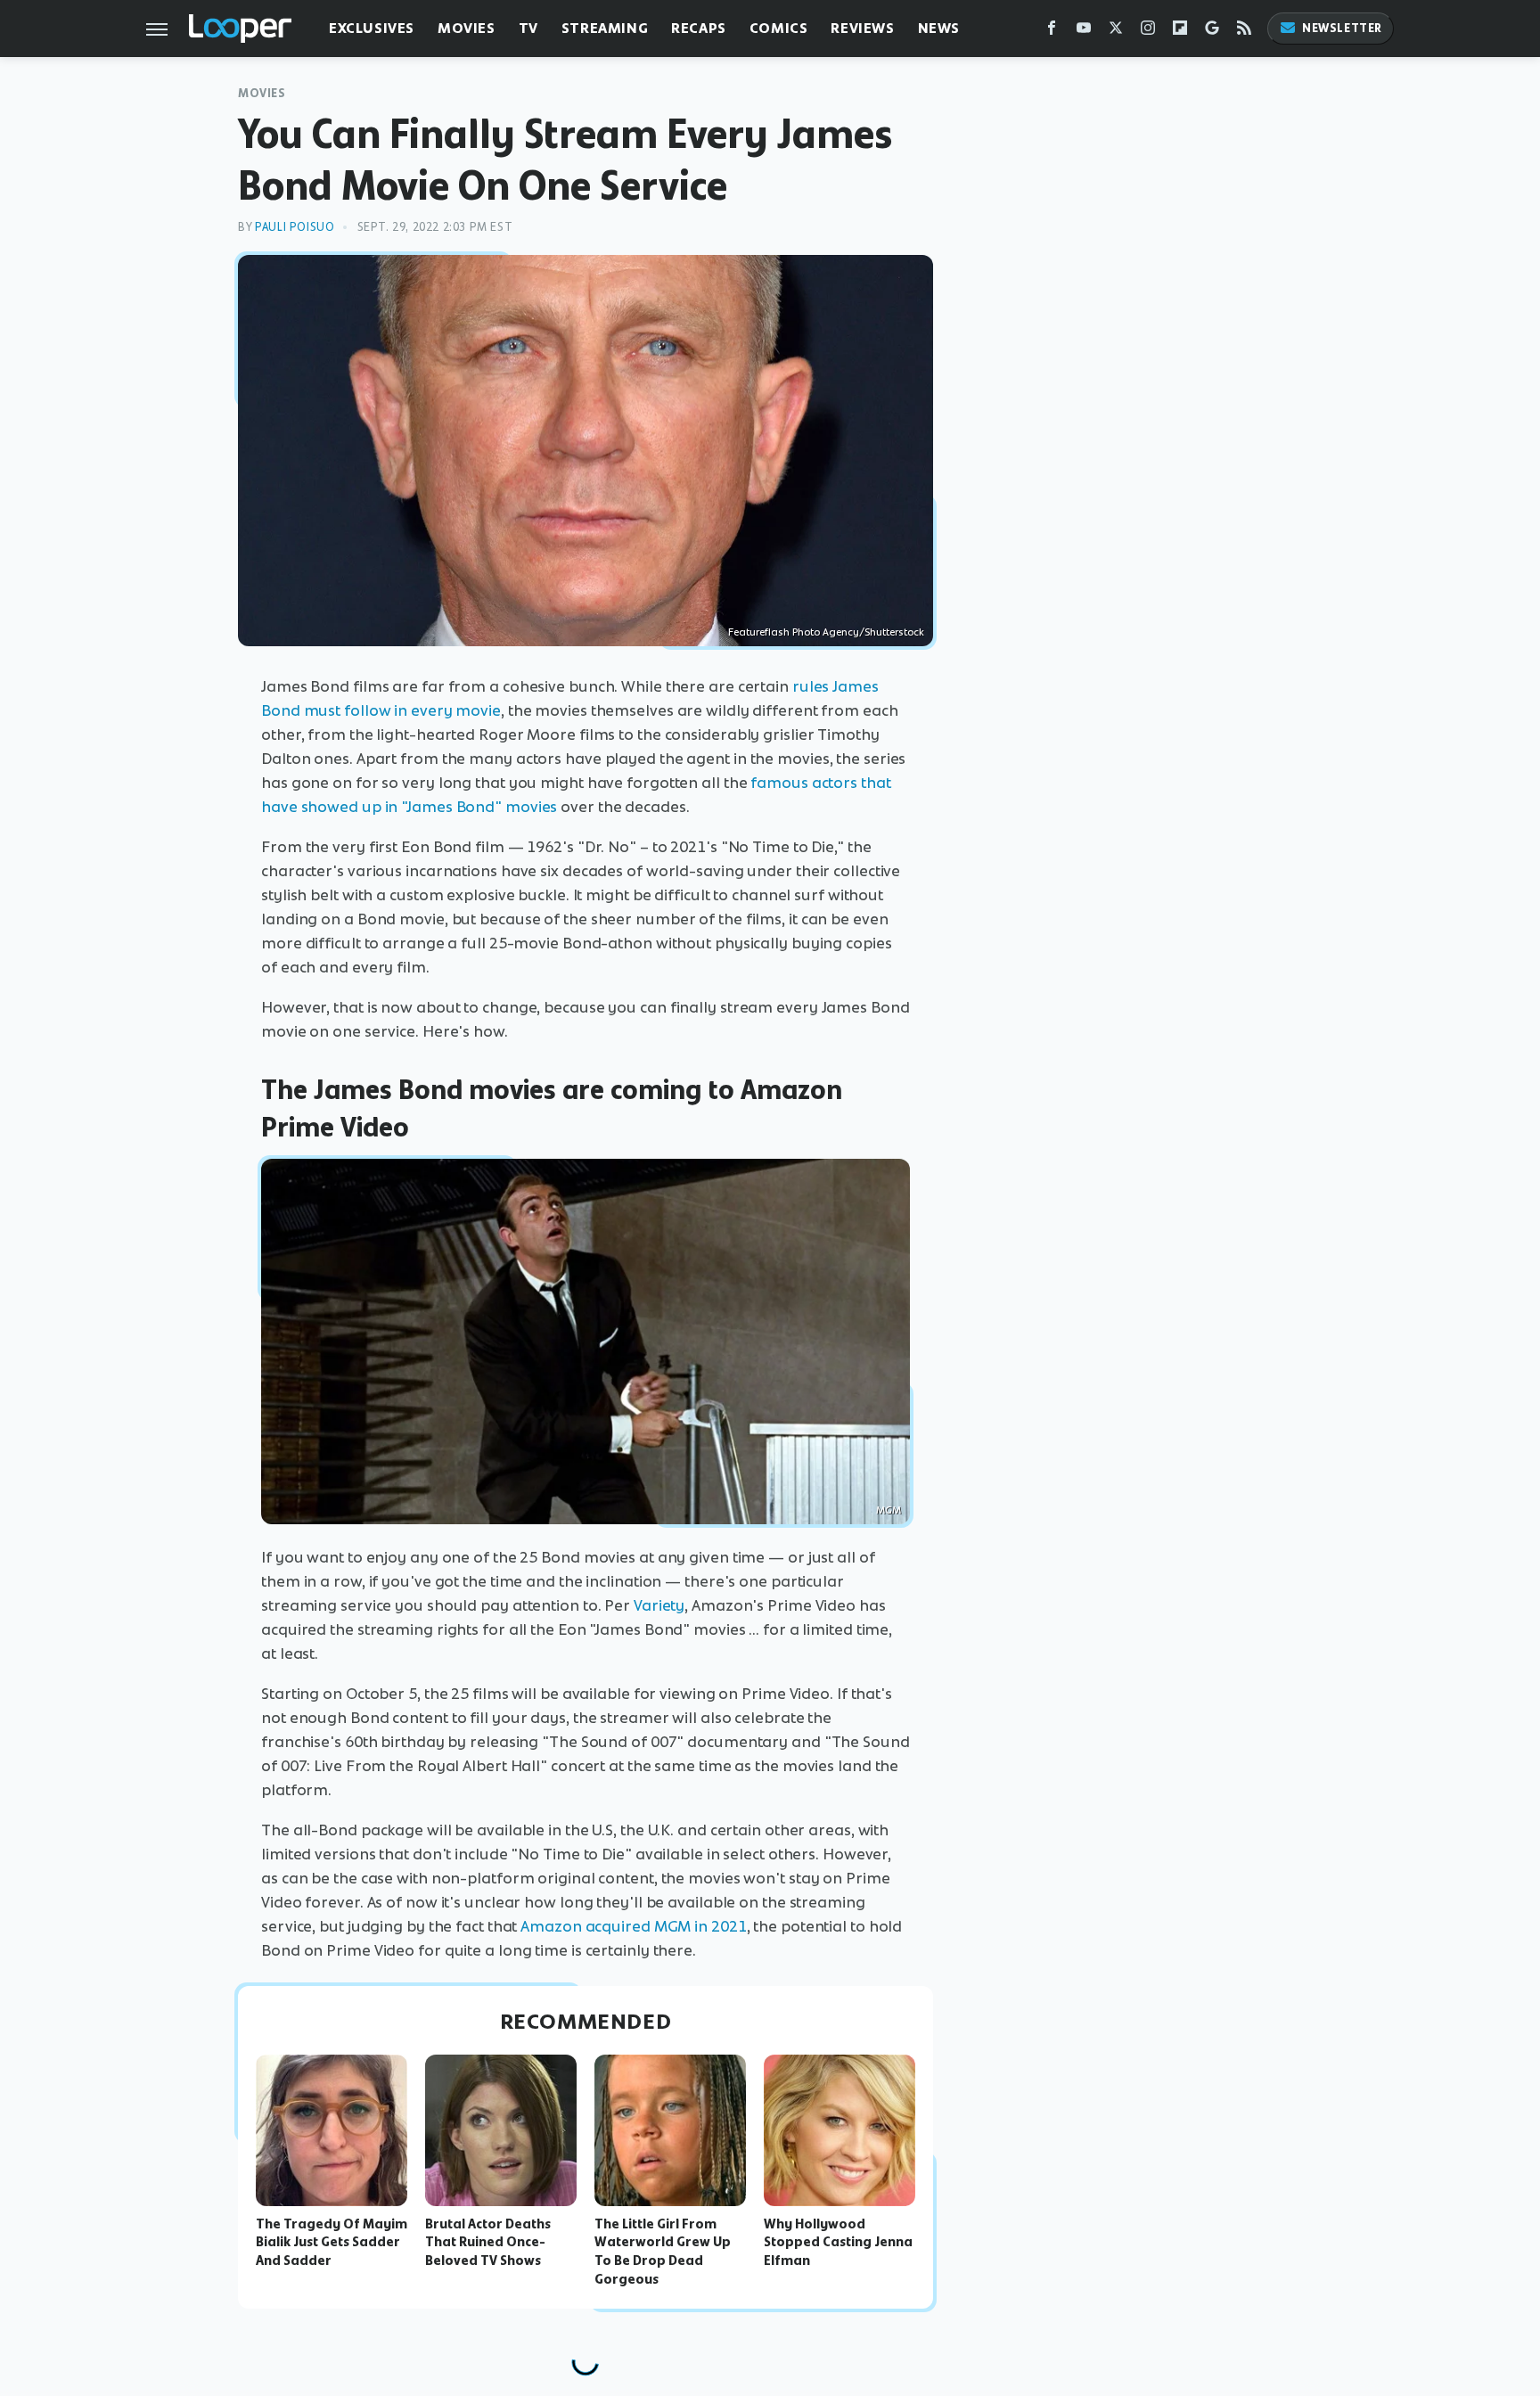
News (939, 28)
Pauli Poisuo (295, 227)
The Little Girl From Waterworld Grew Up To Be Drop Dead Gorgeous (663, 2252)
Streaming (605, 28)
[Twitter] (1116, 32)
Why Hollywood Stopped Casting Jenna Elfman (838, 2243)
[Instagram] (1148, 32)
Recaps (699, 28)
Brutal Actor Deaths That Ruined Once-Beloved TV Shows (488, 2243)
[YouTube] (1084, 32)
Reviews (862, 28)
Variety (659, 1605)
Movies (467, 28)
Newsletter (1342, 28)
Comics (779, 28)
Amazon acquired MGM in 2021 (633, 1926)
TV (528, 28)
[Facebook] (1052, 32)
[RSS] (1244, 32)
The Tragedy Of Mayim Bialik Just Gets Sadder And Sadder (332, 2243)
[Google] (1212, 32)
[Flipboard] (1180, 32)
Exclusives (372, 28)
